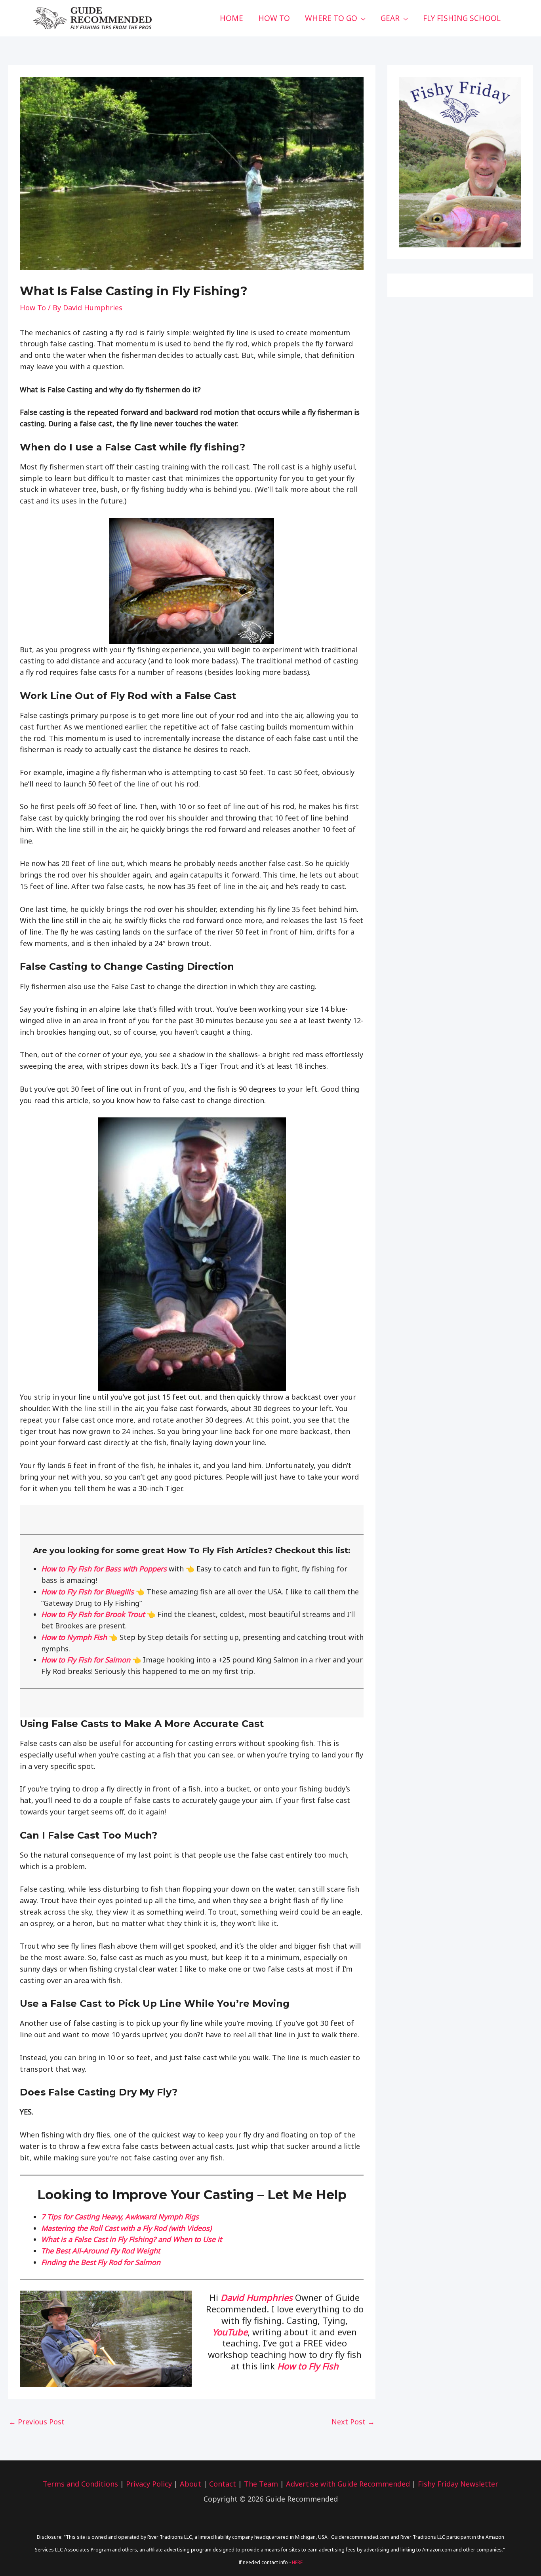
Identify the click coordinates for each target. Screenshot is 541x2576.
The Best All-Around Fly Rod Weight (101, 2251)
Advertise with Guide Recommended (348, 2484)
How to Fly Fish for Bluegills (89, 1592)
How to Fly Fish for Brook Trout (94, 1614)
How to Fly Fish (308, 2366)
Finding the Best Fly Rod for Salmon (101, 2262)
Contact (223, 2484)
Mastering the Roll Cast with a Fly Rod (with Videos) (126, 2228)
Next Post (353, 2422)
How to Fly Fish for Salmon (86, 1660)
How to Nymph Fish (74, 1637)
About (190, 2484)
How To (33, 308)
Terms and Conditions (80, 2484)
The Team (261, 2484)
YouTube (230, 2332)
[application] (361, 18)
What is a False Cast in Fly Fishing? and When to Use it (131, 2239)
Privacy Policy (149, 2484)
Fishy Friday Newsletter (458, 2484)
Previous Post (37, 2422)
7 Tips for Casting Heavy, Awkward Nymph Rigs (120, 2217)
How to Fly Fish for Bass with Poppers (104, 1569)
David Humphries (257, 2297)
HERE (297, 2562)
